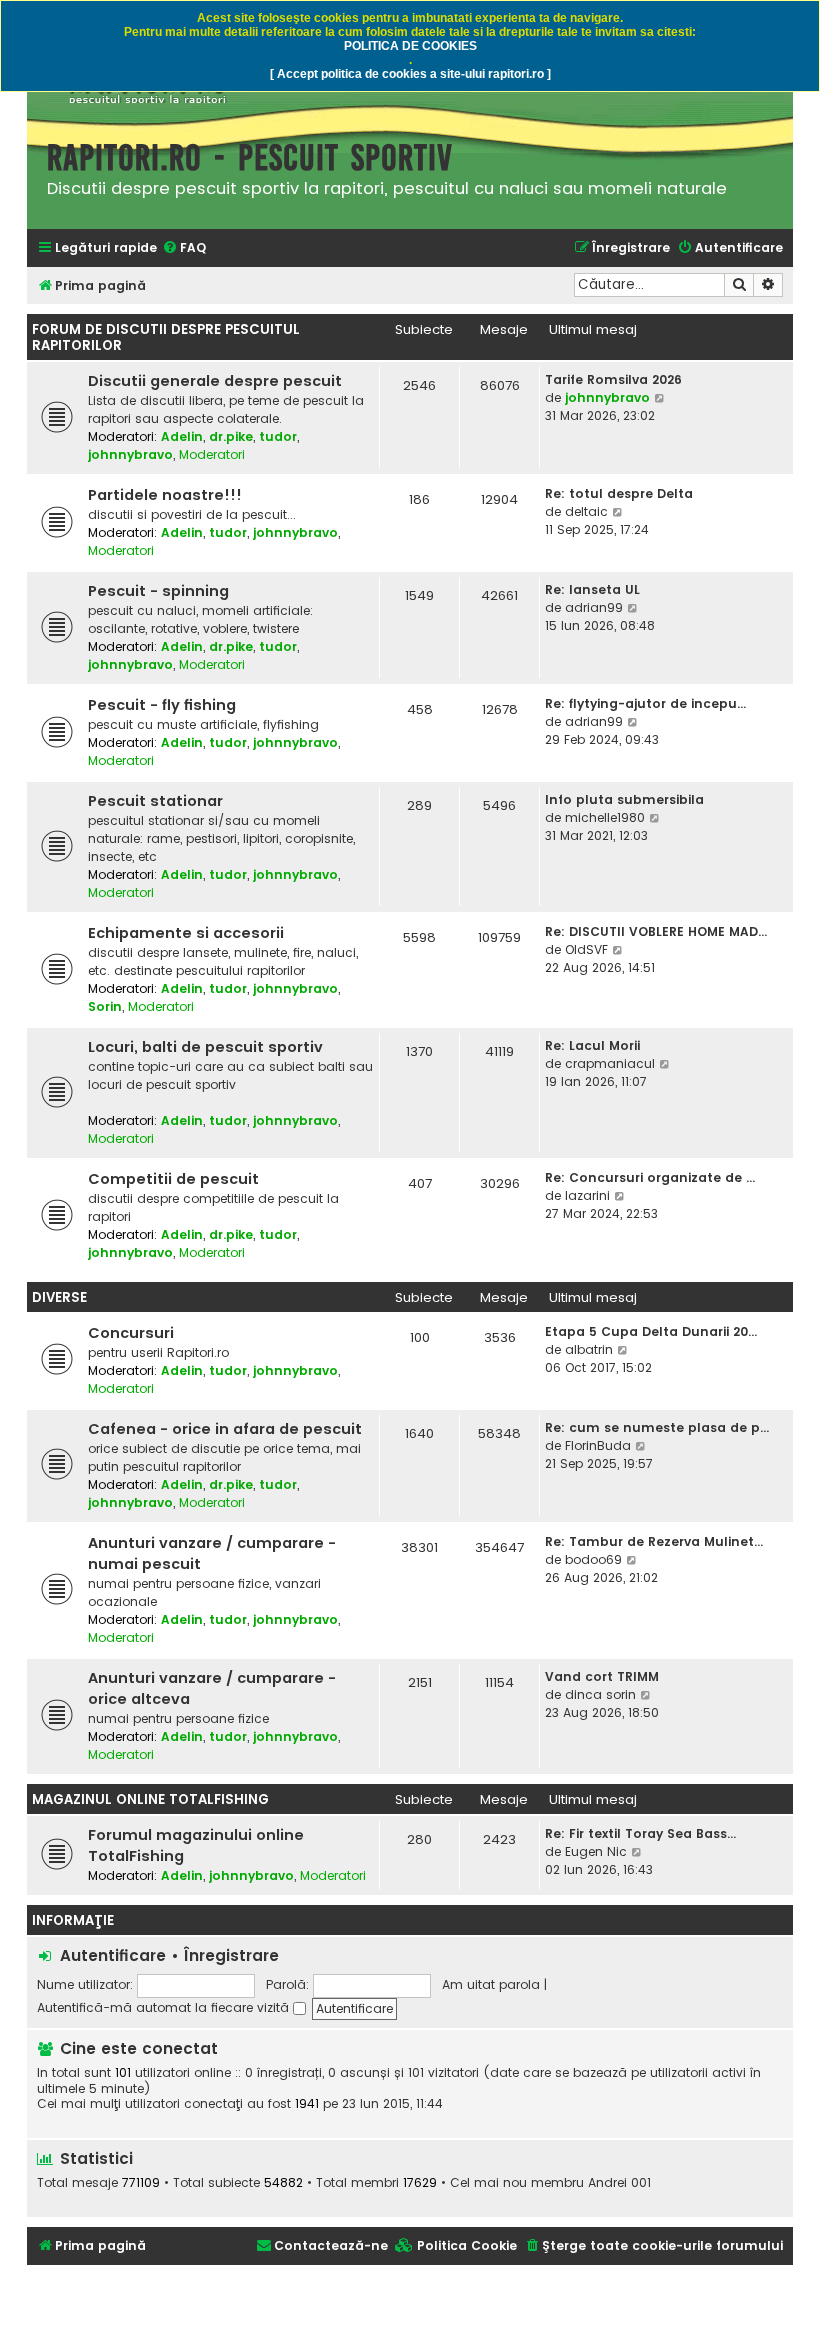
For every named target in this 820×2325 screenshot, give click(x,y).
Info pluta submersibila (624, 799)
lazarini (587, 1195)
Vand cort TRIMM (602, 1676)
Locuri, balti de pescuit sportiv (205, 1047)
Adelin (182, 436)
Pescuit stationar (155, 801)
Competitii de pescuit (173, 1179)
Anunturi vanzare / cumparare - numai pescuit (212, 1553)
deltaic (586, 511)
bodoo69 (593, 1559)
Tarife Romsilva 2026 (613, 379)
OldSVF (586, 949)
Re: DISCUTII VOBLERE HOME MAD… (656, 931)
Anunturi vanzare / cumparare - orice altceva (212, 1688)
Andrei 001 (619, 2183)
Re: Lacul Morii (592, 1045)
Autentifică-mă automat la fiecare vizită (165, 2007)
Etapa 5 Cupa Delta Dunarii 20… (651, 1331)
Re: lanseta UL (592, 589)
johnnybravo (130, 454)
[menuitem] (184, 248)
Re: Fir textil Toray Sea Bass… (640, 1833)
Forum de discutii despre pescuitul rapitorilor (166, 337)
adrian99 (594, 607)
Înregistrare (231, 1955)
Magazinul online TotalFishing (150, 1799)
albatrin (589, 1349)
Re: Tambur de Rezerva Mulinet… (654, 1541)
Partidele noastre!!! (165, 495)
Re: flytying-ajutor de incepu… (645, 703)
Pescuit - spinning (158, 591)
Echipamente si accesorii (186, 933)
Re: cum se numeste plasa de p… (657, 1427)
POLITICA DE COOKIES (410, 46)
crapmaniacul (610, 1063)
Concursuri (131, 1333)
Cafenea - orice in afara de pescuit (225, 1429)
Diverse (59, 1297)
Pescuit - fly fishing (162, 705)
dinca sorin (600, 1694)
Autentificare (113, 1955)
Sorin (105, 1006)
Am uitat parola (491, 1984)
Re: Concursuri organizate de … (650, 1177)
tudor (278, 436)
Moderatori (212, 454)
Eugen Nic (596, 1851)
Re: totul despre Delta (619, 493)
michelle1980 (605, 817)
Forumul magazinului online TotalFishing (196, 1845)
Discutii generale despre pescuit (215, 381)
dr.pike (231, 436)
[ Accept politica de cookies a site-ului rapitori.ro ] (410, 74)
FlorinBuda (598, 1445)
